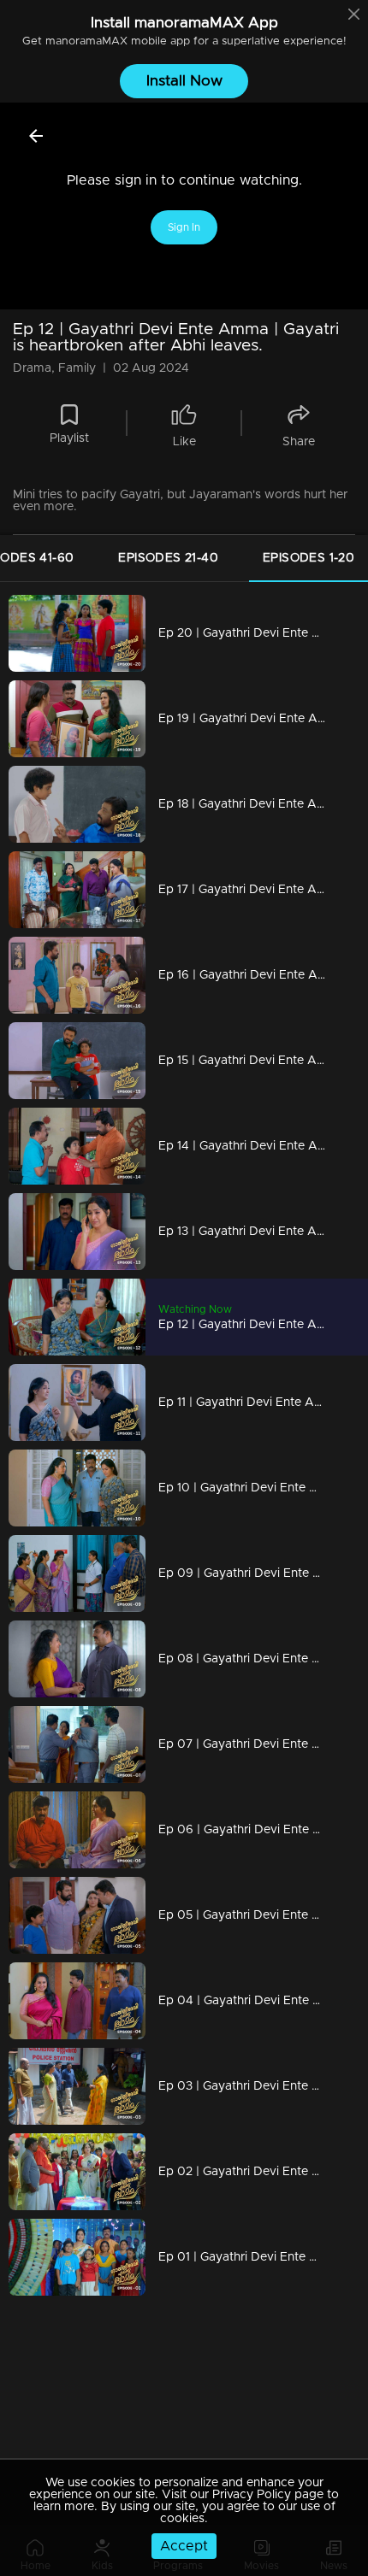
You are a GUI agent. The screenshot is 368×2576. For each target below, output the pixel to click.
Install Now (184, 81)
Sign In (184, 227)
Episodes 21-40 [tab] (168, 558)
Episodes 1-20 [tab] (309, 558)
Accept (184, 2546)
